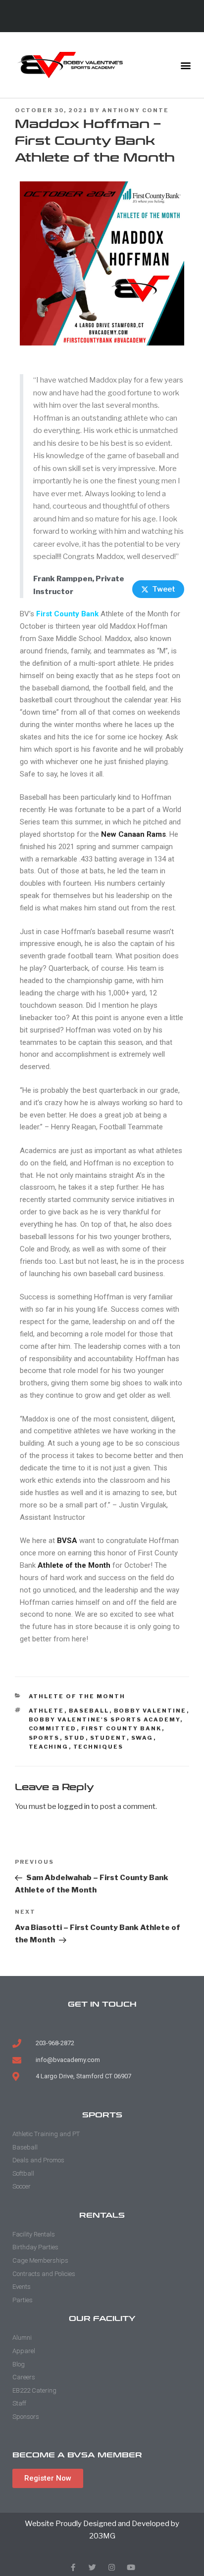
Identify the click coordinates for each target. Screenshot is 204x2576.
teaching (49, 1747)
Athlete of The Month (77, 1696)
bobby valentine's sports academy (104, 1719)
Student (108, 1738)
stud (75, 1738)
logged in (74, 1806)
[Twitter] (92, 2567)
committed (53, 1728)
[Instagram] (112, 2567)
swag (142, 1738)
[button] (186, 65)
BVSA (67, 1541)
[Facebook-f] (73, 2567)
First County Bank (67, 614)
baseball (89, 1711)
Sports (44, 1738)
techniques (99, 1747)
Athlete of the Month (74, 1565)
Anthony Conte (135, 110)
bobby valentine (150, 1711)
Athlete (47, 1711)
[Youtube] (131, 2567)
